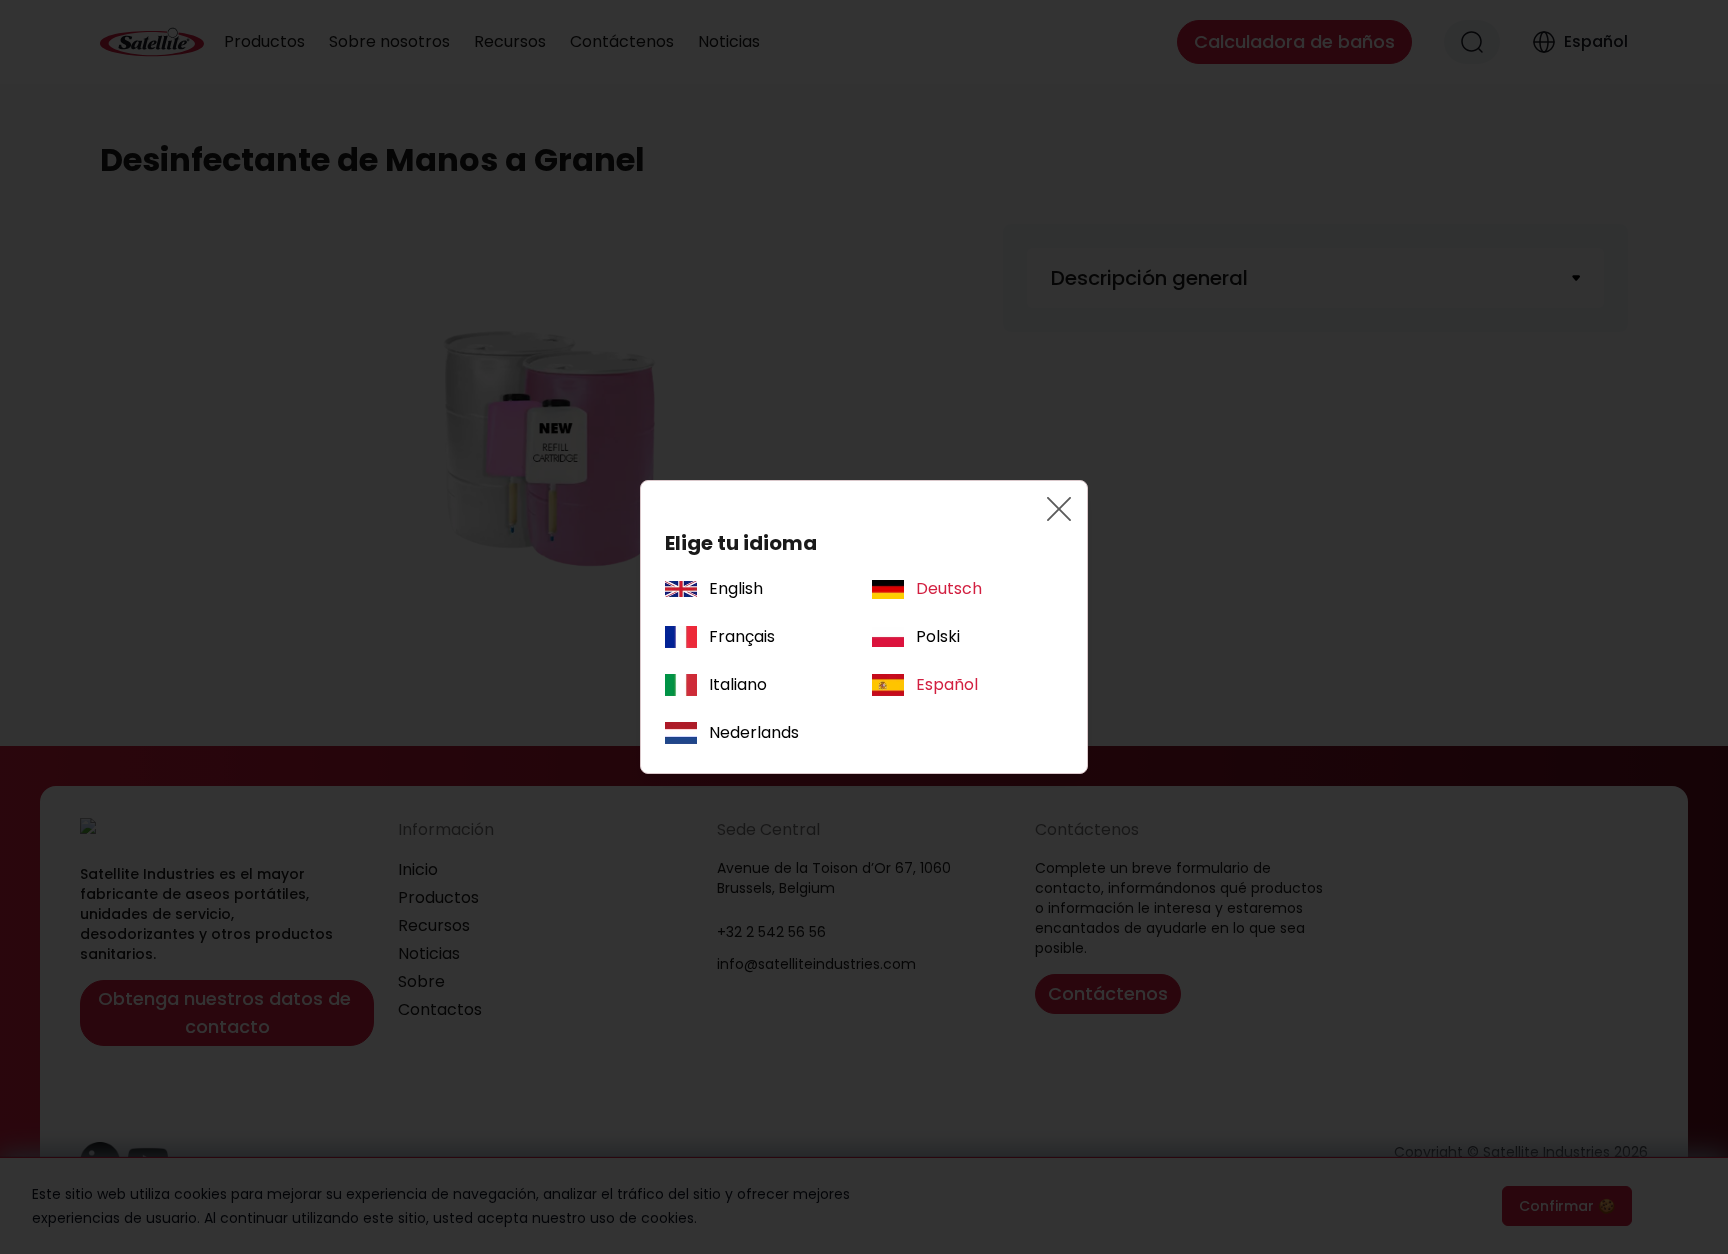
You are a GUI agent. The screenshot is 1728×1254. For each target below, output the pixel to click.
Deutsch (949, 588)
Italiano (738, 684)
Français (742, 636)
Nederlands (754, 732)
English (736, 588)
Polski (938, 636)
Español (947, 684)
